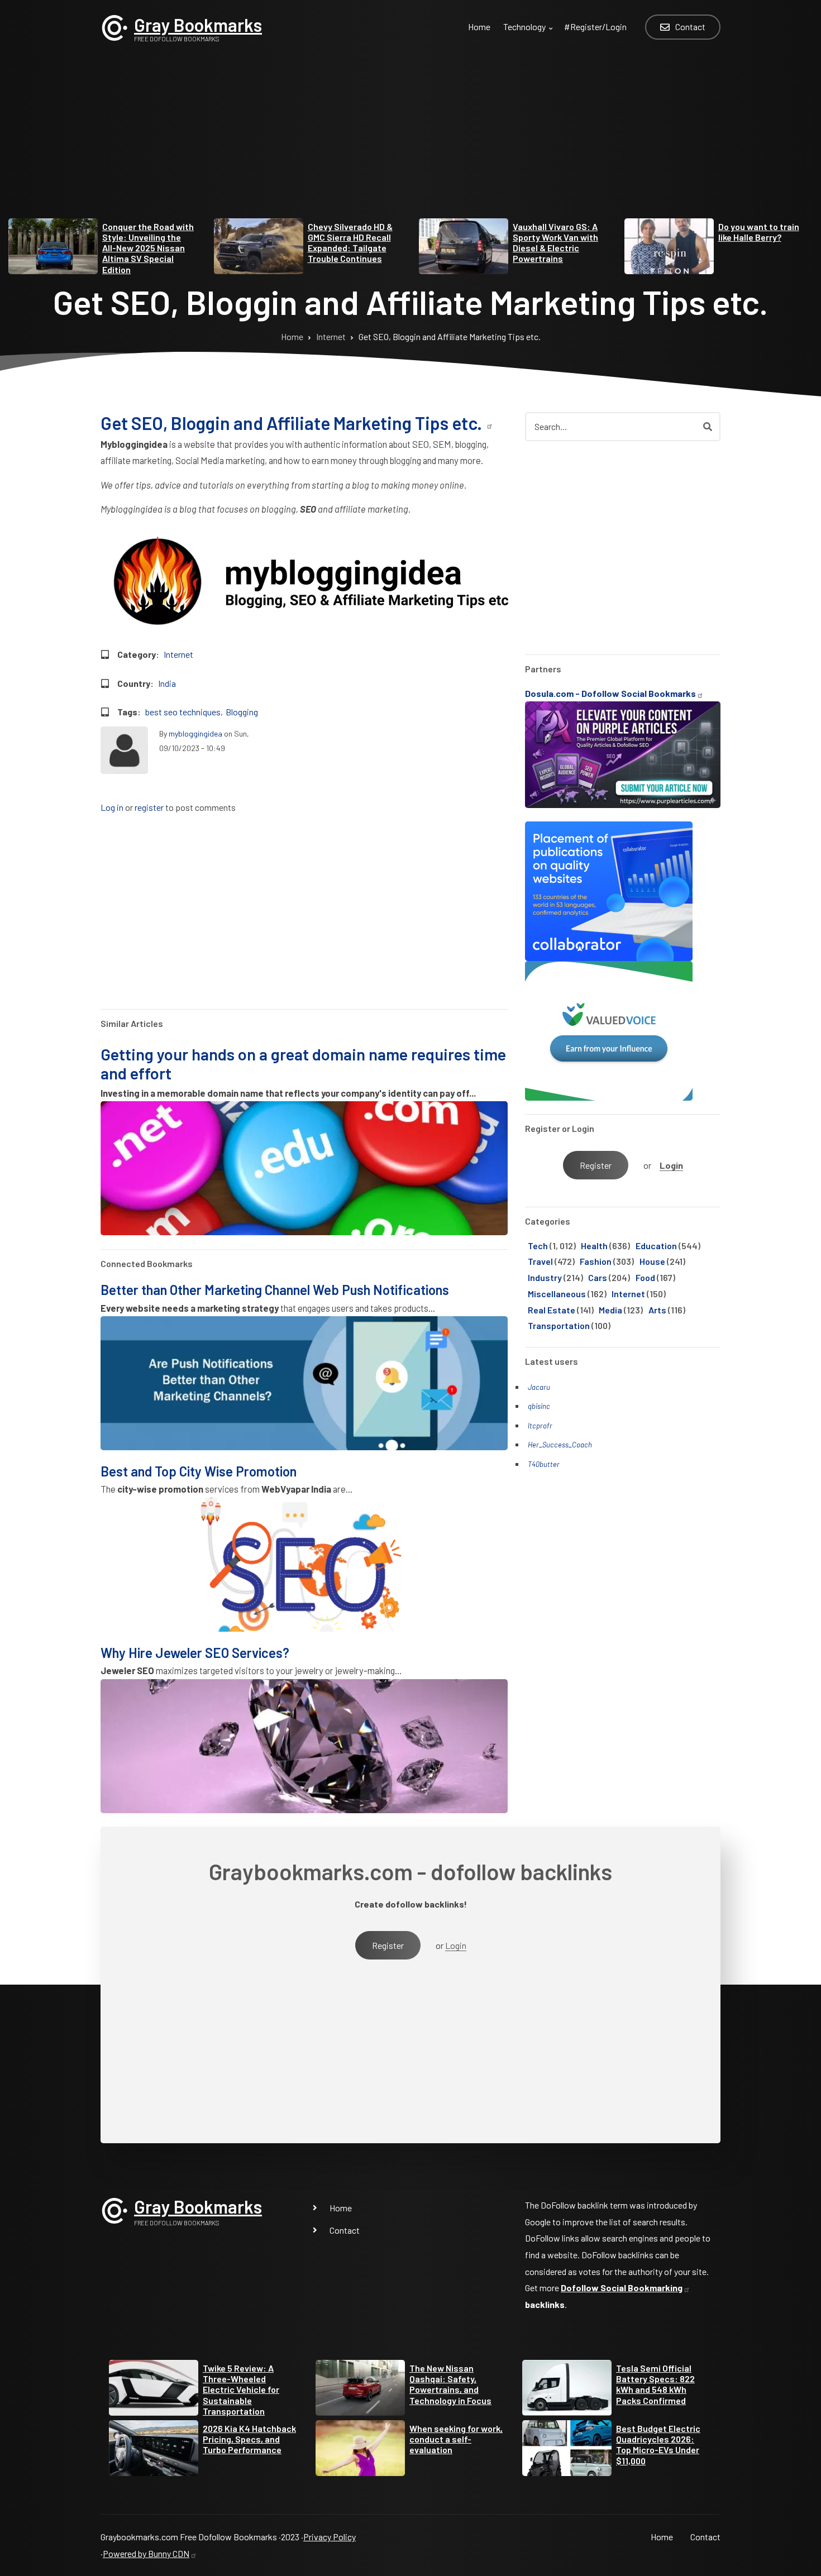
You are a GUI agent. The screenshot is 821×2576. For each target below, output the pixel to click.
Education (656, 1246)
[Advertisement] (410, 140)
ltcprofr (540, 1426)
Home (341, 2208)
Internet (178, 654)
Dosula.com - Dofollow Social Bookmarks (610, 693)
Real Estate (552, 1310)
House (652, 1261)
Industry (545, 1277)
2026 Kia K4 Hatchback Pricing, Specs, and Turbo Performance (249, 2439)
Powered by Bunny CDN (146, 2553)
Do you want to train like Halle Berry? (759, 232)
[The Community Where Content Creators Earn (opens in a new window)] (609, 1029)
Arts (657, 1310)
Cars (598, 1277)
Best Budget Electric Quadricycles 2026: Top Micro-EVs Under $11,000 (658, 2444)
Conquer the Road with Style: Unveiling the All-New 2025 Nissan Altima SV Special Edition (148, 248)
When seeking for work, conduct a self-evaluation (456, 2439)
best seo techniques (183, 712)
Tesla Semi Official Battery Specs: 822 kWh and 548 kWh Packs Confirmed (655, 2384)
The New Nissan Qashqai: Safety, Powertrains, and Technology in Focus (450, 2384)
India (167, 683)
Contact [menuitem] (690, 27)
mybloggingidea (195, 733)
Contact (345, 2230)
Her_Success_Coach (560, 1445)
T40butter (544, 1464)
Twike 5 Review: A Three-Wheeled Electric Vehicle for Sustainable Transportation (241, 2389)
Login (671, 1165)
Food (645, 1277)
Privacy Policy (330, 2537)
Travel (540, 1261)
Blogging (242, 712)
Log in (112, 808)
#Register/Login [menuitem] (595, 27)
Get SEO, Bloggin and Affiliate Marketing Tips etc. (293, 423)
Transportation (559, 1325)
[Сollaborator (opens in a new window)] (609, 890)
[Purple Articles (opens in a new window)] (623, 754)
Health (594, 1246)
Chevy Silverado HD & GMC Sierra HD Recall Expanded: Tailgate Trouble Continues (350, 243)
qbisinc (539, 1406)
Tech (538, 1246)
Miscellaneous (557, 1294)
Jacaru (539, 1387)
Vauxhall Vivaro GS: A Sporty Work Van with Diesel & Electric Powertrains (555, 243)
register (149, 808)
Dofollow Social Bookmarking (622, 2288)
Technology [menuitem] (529, 33)
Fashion (596, 1261)
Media (610, 1310)
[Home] (114, 27)
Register (596, 1165)
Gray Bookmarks (198, 25)
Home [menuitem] (479, 27)
